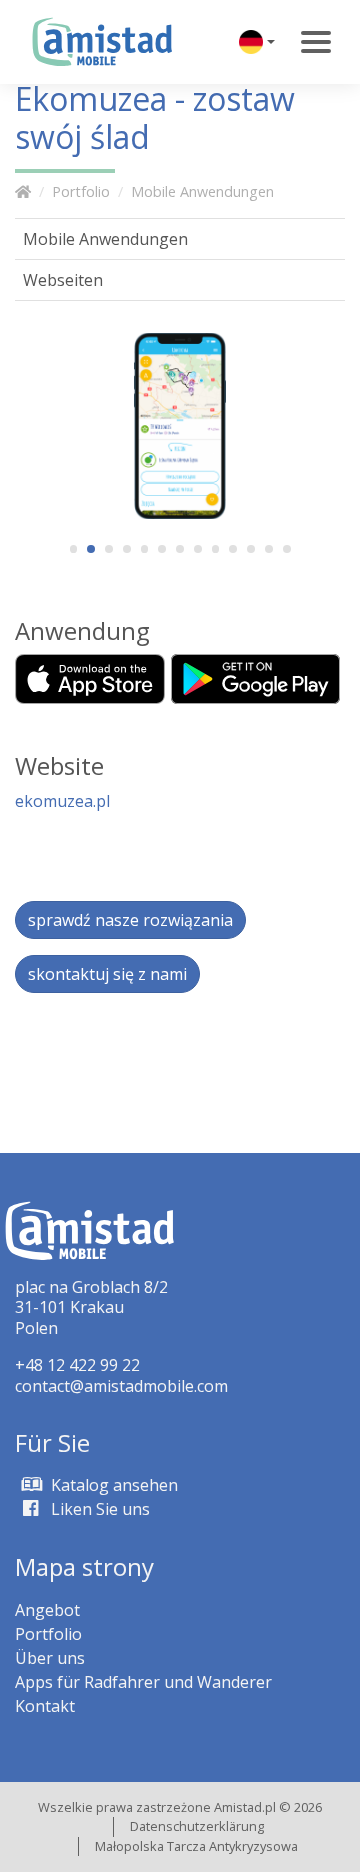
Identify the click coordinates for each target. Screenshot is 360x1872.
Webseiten (63, 280)
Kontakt (45, 1706)
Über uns (50, 1658)
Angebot (47, 1610)
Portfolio (81, 191)
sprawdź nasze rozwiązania (130, 920)
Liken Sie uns (98, 1509)
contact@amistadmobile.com (121, 1386)
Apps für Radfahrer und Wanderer (143, 1682)
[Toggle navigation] (316, 42)
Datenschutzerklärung (197, 1826)
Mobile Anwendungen (202, 191)
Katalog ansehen (112, 1485)
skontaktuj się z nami (107, 974)
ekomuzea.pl (62, 801)
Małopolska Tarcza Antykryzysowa (196, 1846)
